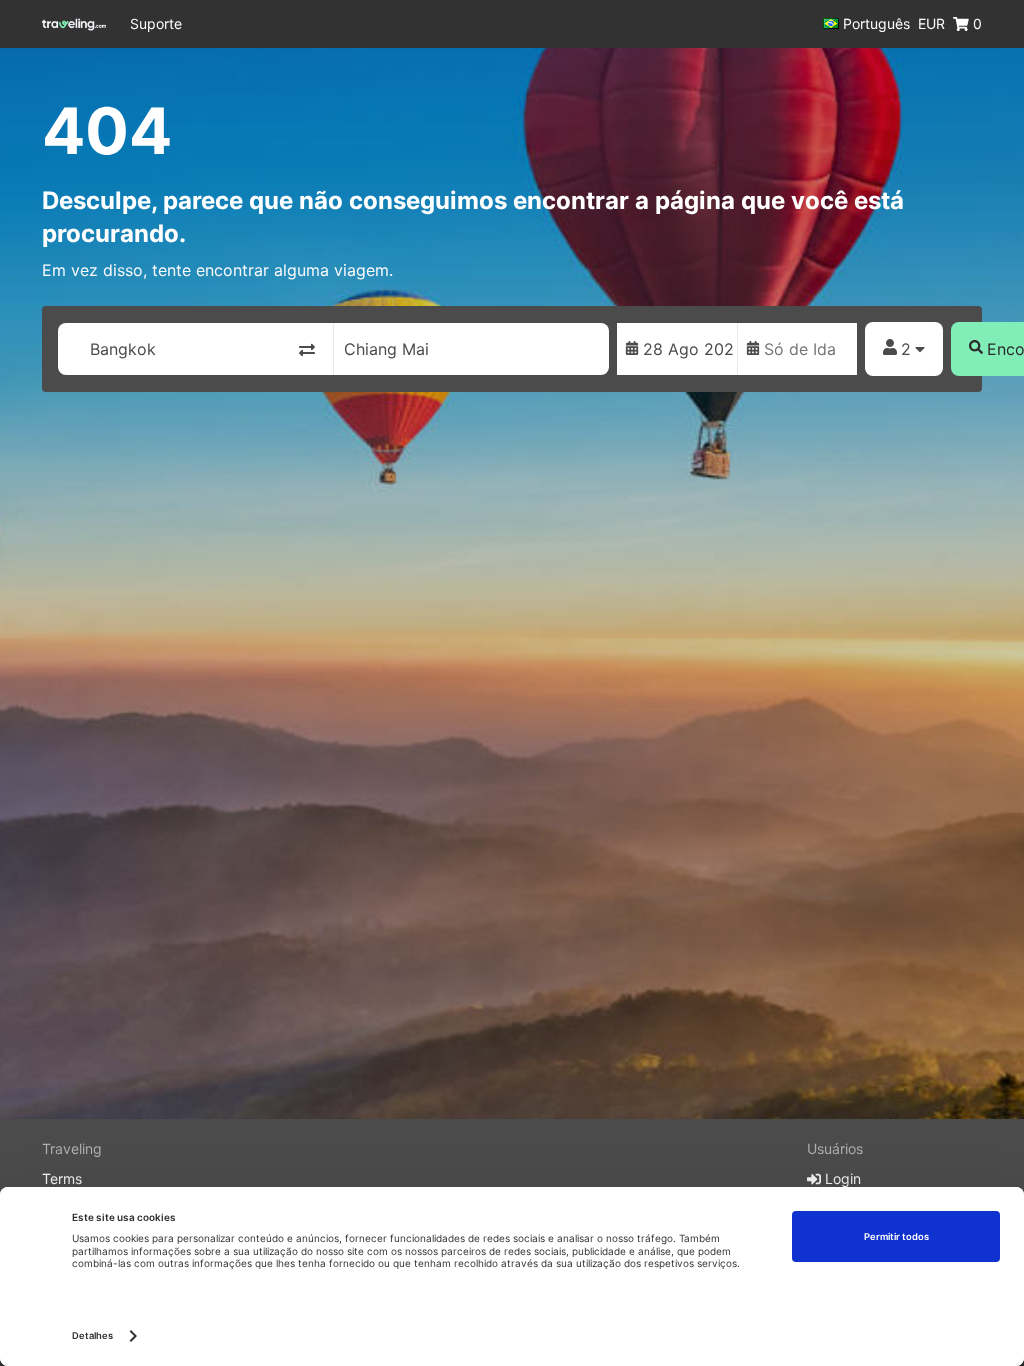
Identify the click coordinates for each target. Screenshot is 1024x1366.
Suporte (156, 23)
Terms (62, 1178)
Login (841, 1178)
